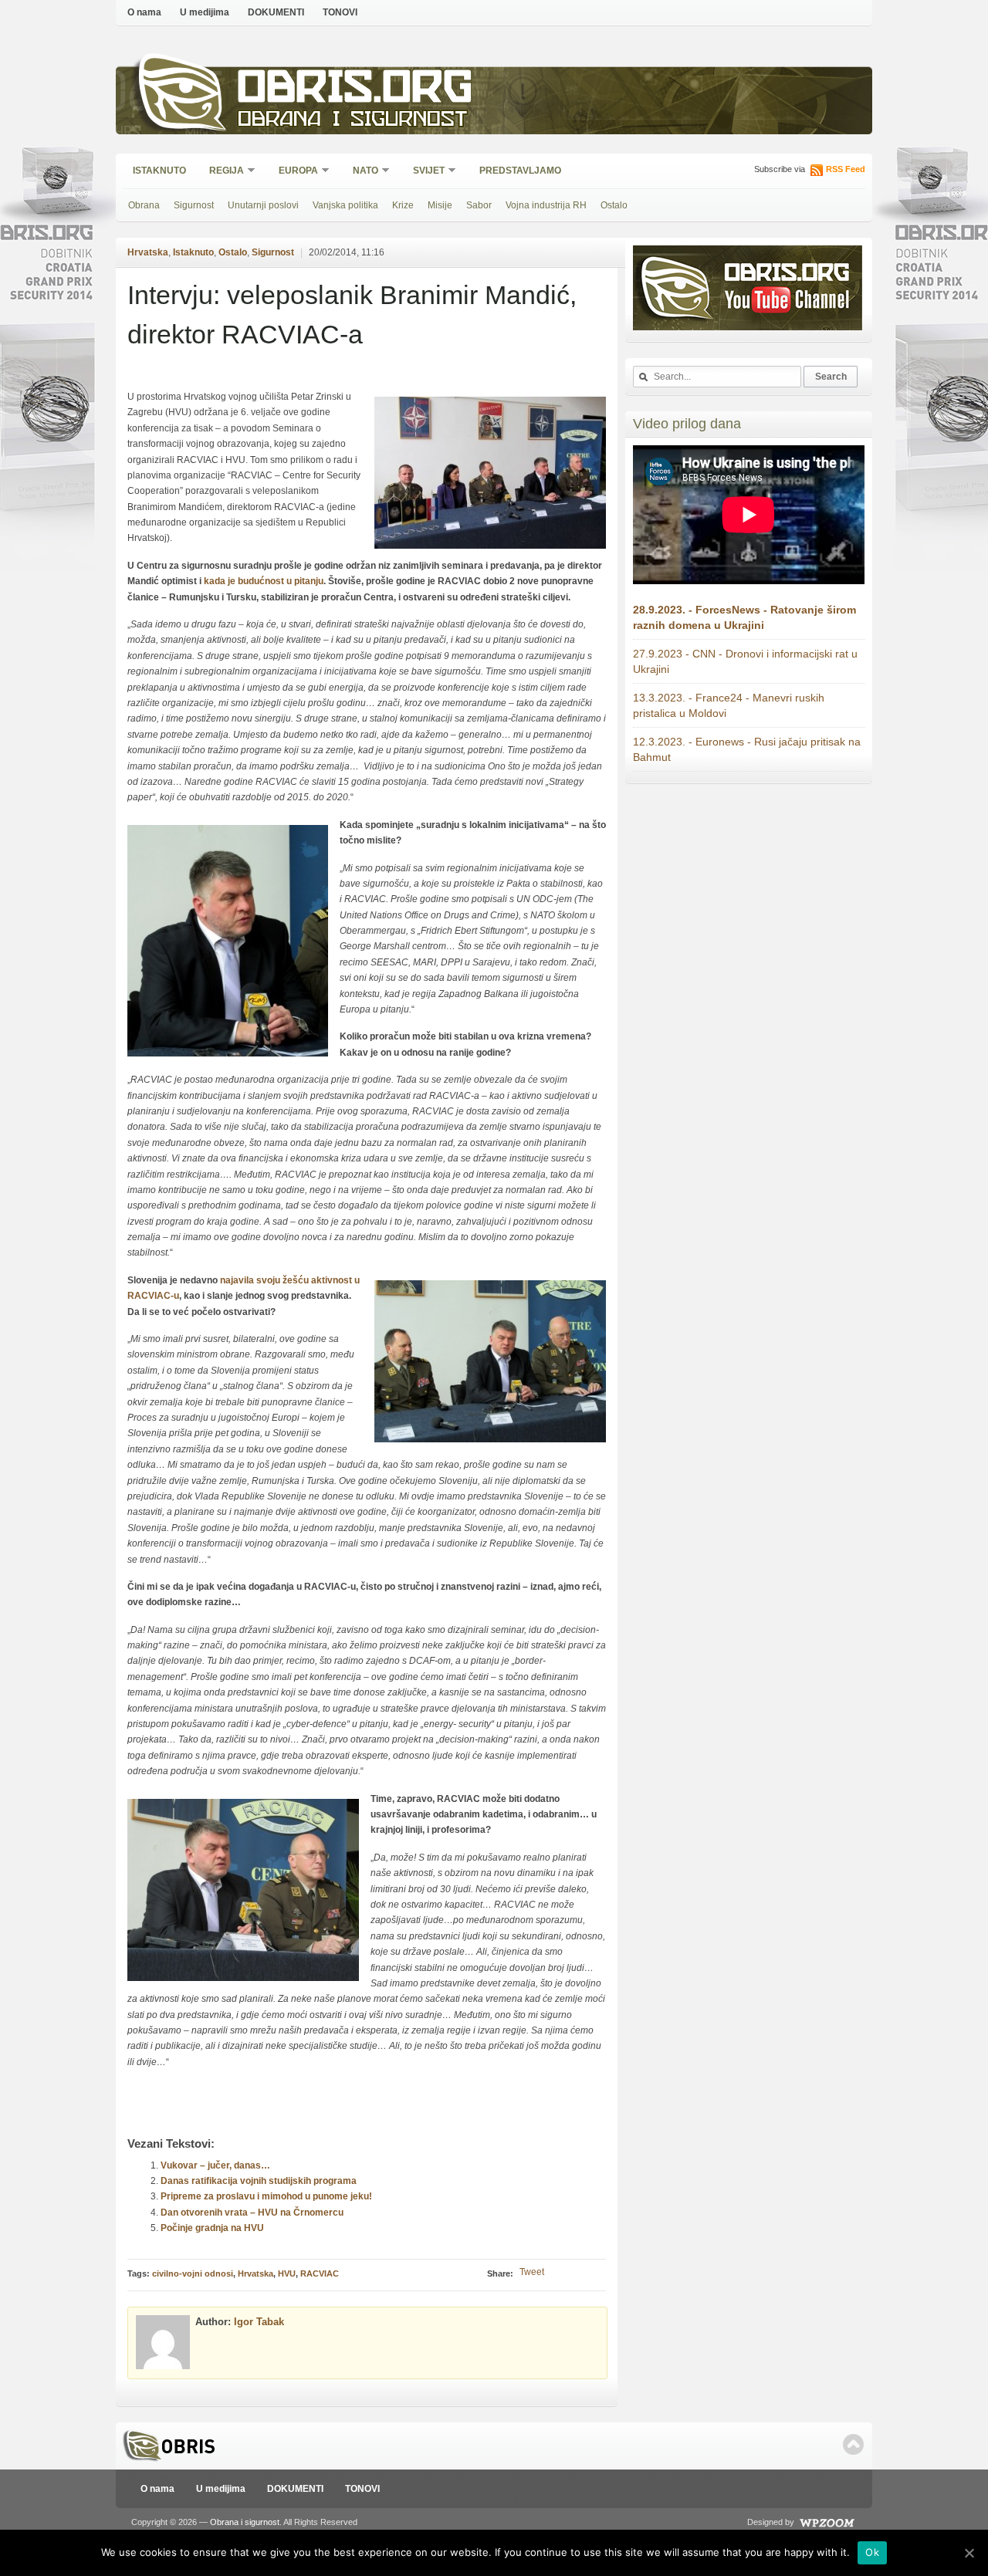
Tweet (532, 2272)
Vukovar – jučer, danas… (215, 2165)
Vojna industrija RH (546, 205)
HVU (287, 2273)
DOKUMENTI (276, 12)
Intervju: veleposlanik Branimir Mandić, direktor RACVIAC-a (352, 314)
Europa (293, 172)
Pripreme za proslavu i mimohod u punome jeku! (266, 2196)
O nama (144, 12)
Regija (222, 172)
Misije (440, 205)
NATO (360, 172)
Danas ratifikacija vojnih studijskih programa (259, 2181)
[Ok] (969, 2553)
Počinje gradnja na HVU (212, 2228)
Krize (403, 205)
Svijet (424, 172)
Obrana (144, 205)
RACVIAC (320, 2273)
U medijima (205, 12)
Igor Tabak (259, 2322)
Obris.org (355, 91)
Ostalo (614, 205)
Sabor (479, 205)
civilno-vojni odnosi (193, 2273)
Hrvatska (148, 252)
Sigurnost (194, 205)
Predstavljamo (520, 171)
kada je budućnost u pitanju (264, 581)
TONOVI (340, 12)
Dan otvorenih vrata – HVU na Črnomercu (252, 2213)
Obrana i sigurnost (352, 121)
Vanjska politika (345, 205)
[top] (853, 2444)
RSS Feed (846, 169)
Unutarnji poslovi (263, 205)
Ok (872, 2552)
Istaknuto (159, 171)
